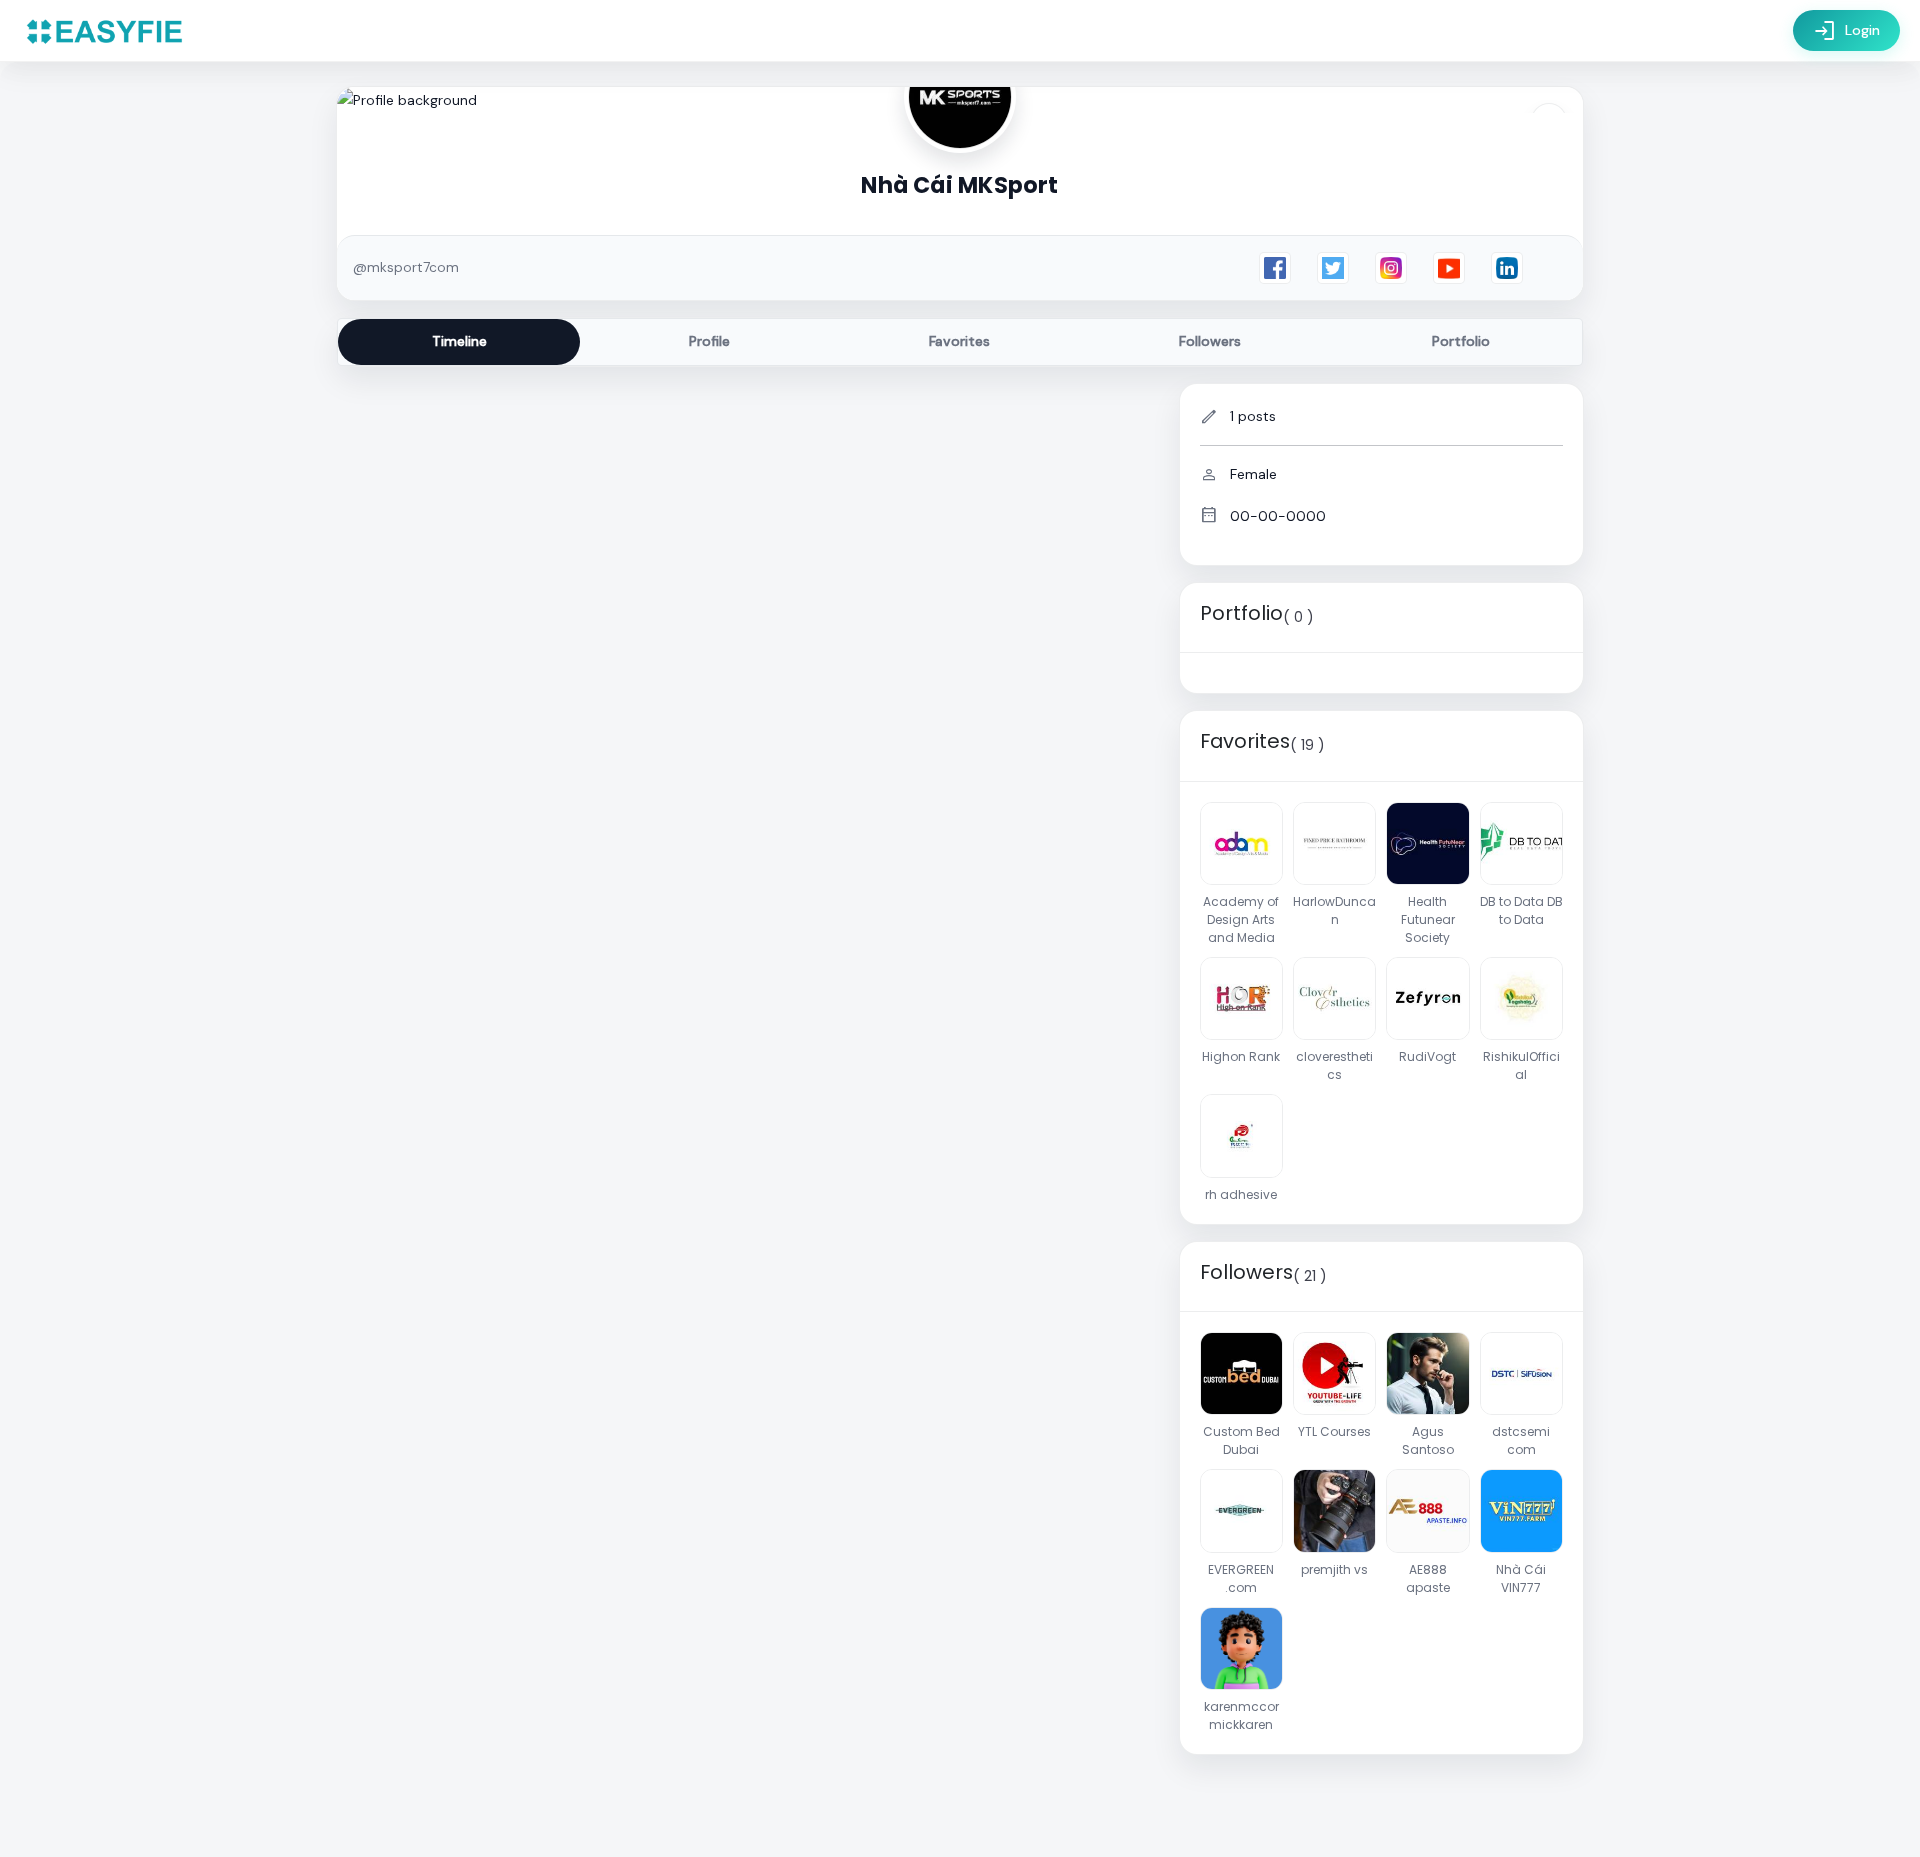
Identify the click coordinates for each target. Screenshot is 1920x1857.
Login (1846, 31)
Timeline (459, 341)
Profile (709, 341)
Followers (1210, 341)
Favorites (959, 341)
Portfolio (1461, 341)
